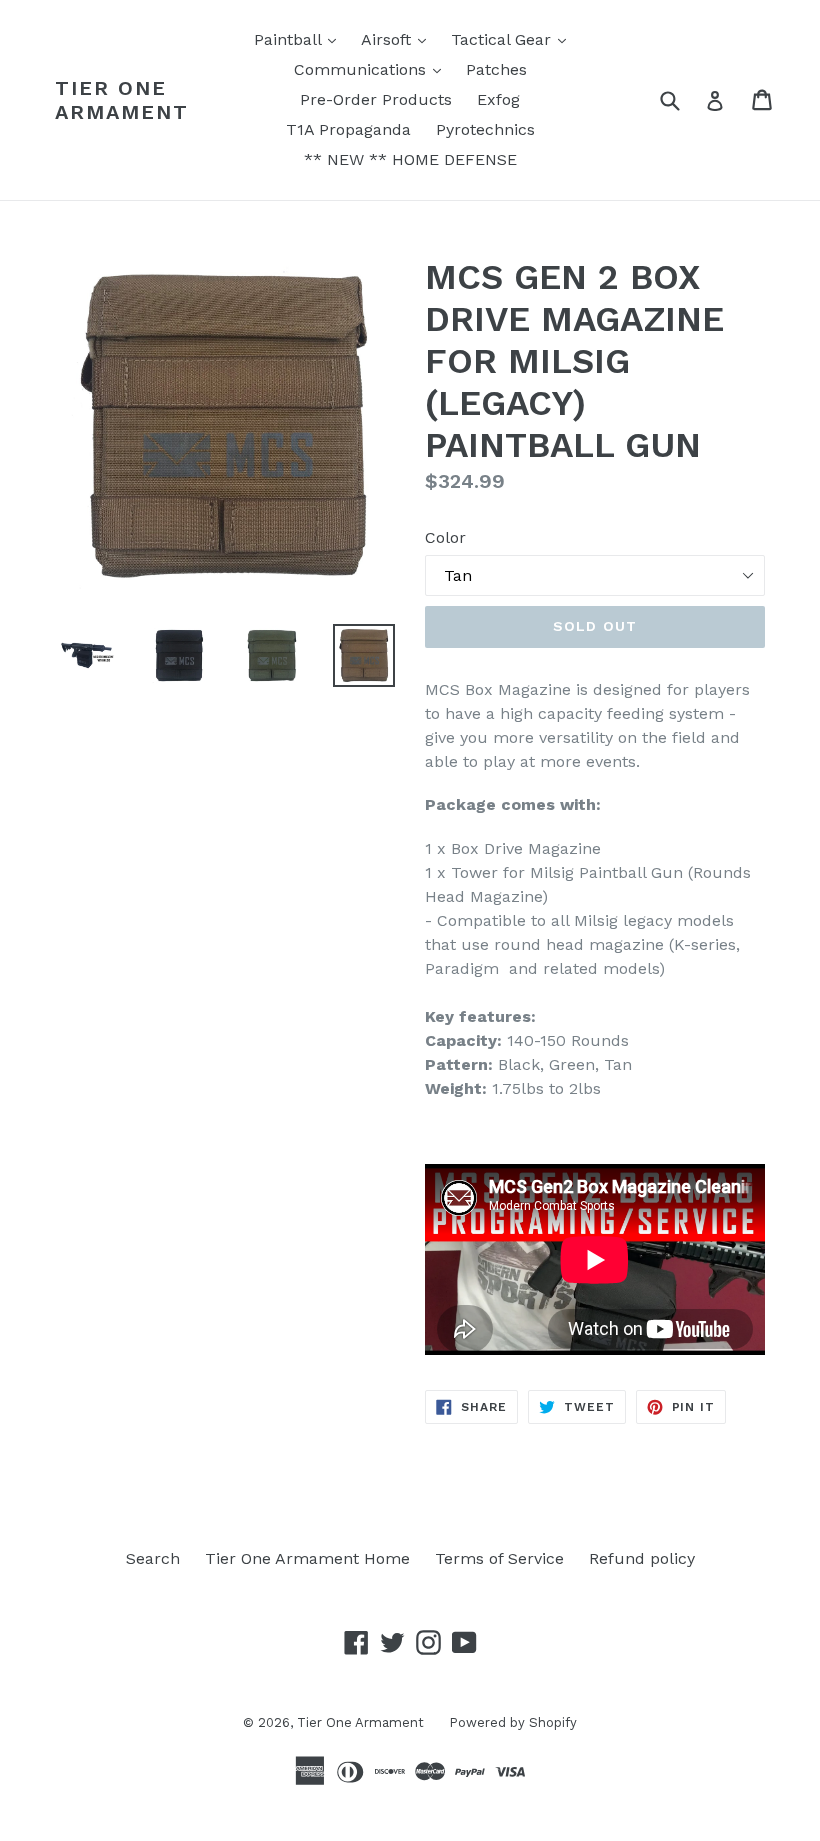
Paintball (300, 39)
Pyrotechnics (485, 129)
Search (153, 1558)
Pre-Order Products (376, 99)
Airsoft (398, 39)
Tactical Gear (513, 39)
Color (445, 537)
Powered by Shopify (513, 1722)
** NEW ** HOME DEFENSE (410, 159)
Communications (372, 69)
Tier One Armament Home (307, 1558)
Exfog (498, 99)
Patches (496, 69)
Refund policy (642, 1558)
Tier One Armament (122, 100)
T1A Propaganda (348, 129)
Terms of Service (499, 1558)
